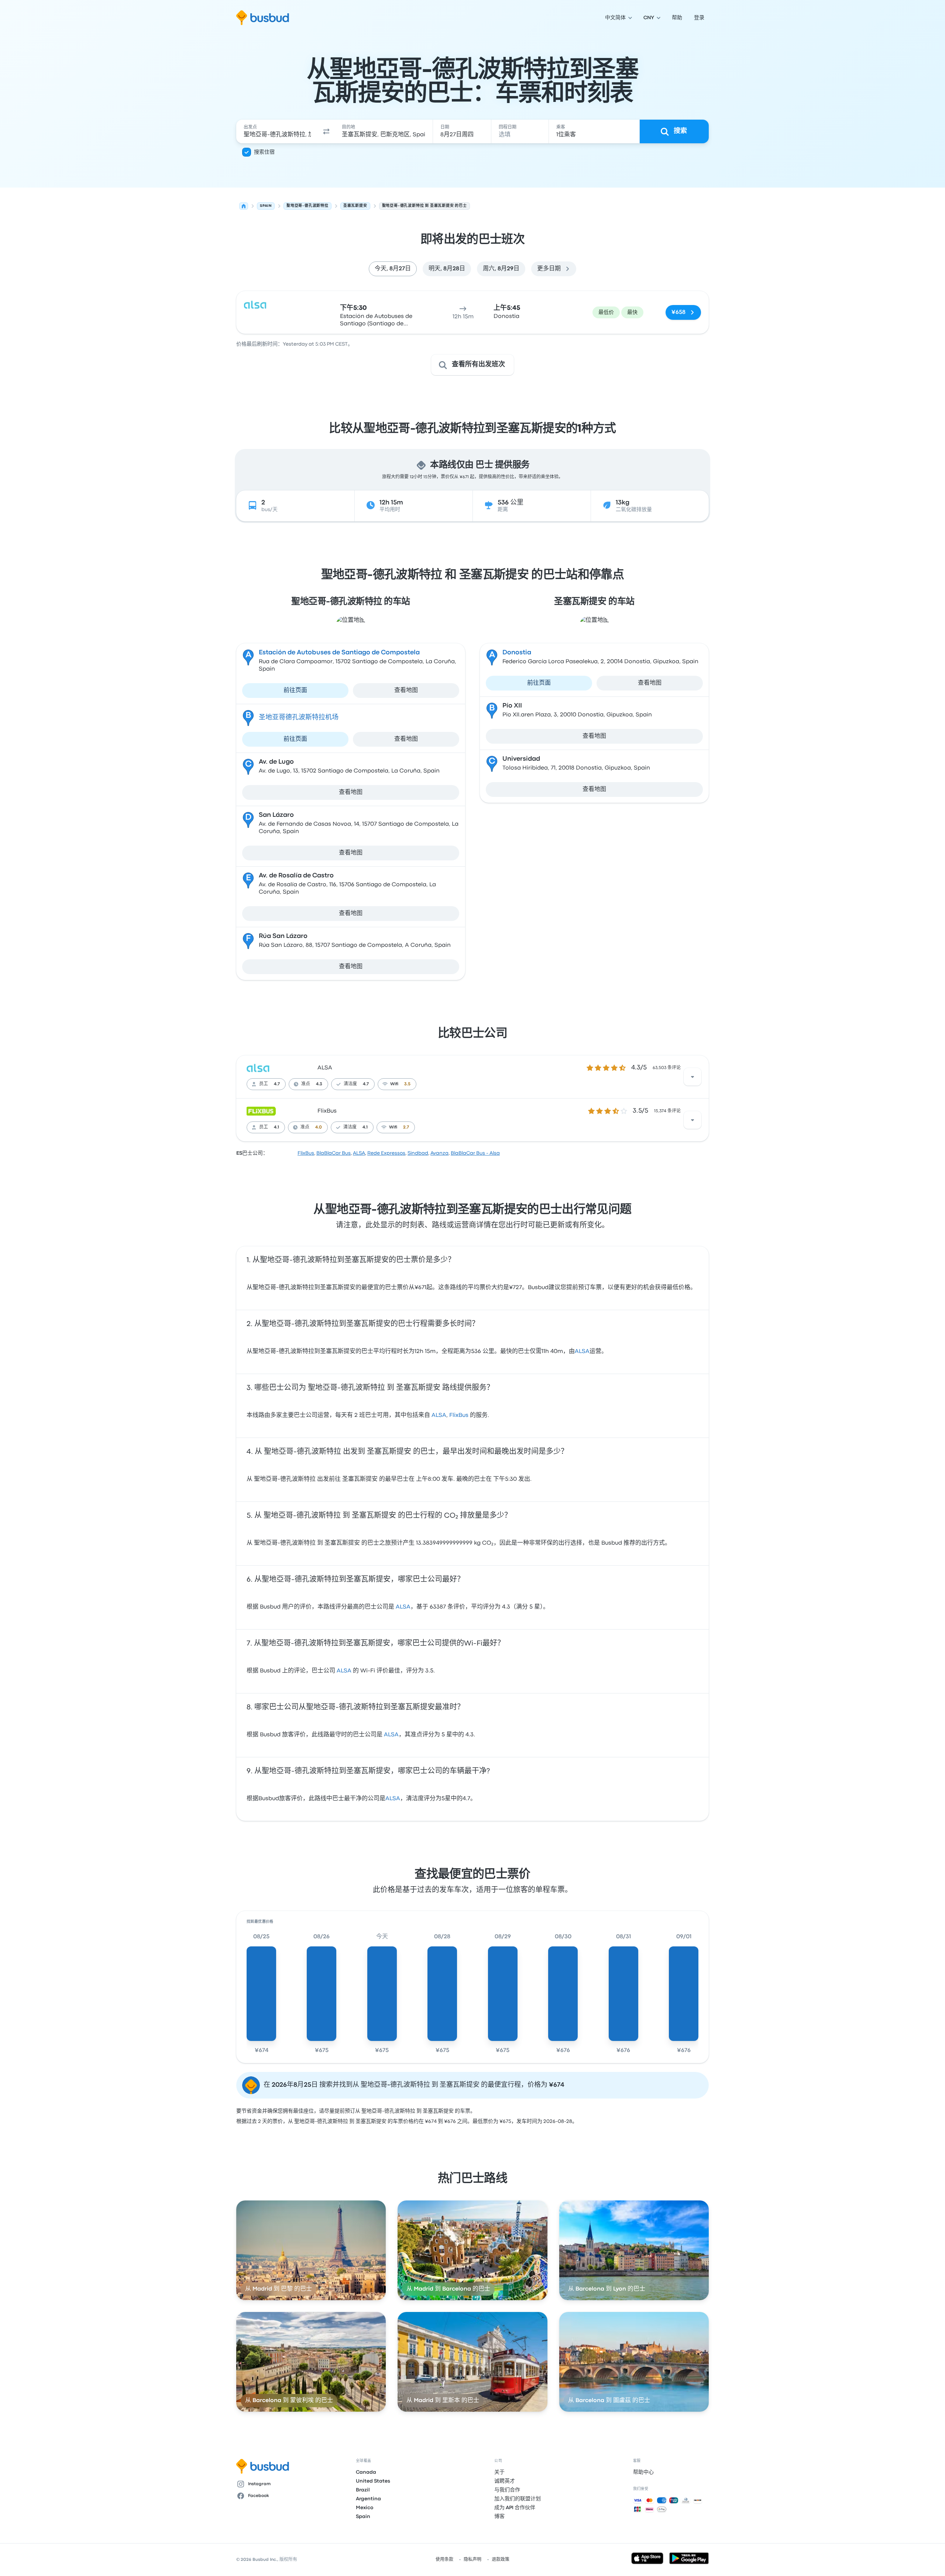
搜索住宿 (264, 152)
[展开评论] (693, 1077)
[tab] (393, 269)
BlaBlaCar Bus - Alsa (475, 1153)
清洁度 (350, 1084)
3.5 (407, 1084)
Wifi (394, 1084)
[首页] (244, 206)
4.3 (319, 1084)
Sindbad (418, 1153)
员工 (264, 1084)
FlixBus (327, 1111)
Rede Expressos (386, 1153)
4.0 (319, 1127)
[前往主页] (263, 18)
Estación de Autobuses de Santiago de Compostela (339, 653)
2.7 (406, 1127)
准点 (306, 1084)
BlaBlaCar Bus (334, 1153)
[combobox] (277, 131)
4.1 (276, 1127)
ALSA (325, 1068)
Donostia (517, 653)
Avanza (439, 1153)
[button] (326, 131)
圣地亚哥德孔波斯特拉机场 (299, 718)
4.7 (277, 1084)
